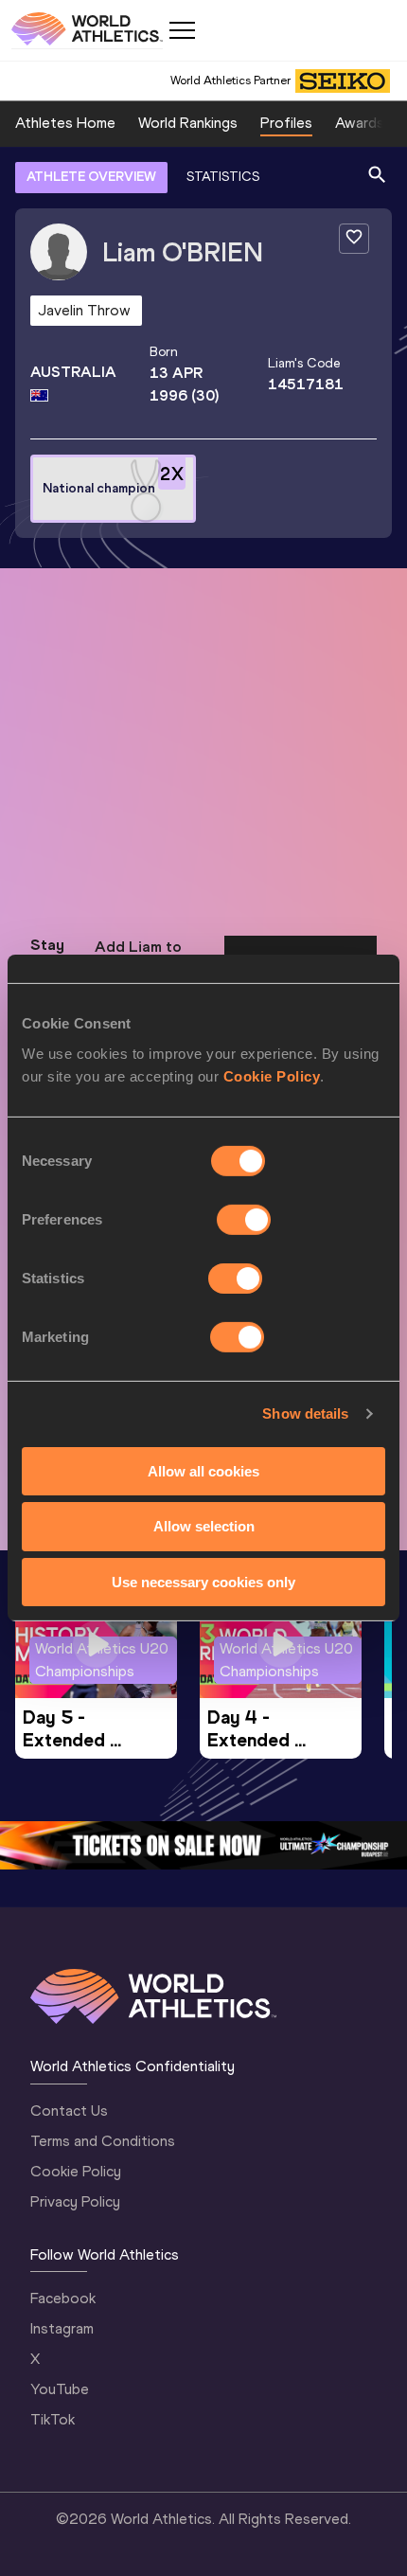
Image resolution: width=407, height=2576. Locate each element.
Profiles (286, 123)
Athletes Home (65, 123)
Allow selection (204, 1526)
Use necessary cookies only (203, 1582)
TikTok (53, 2419)
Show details (305, 1413)
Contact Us (69, 2111)
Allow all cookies (203, 1470)
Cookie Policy (272, 1075)
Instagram (62, 2328)
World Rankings (188, 123)
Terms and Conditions (103, 2141)
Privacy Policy (75, 2201)
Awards (360, 123)
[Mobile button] (182, 30)
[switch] (244, 1219)
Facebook (63, 2298)
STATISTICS (223, 177)
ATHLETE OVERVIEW (91, 177)
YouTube (60, 2389)
